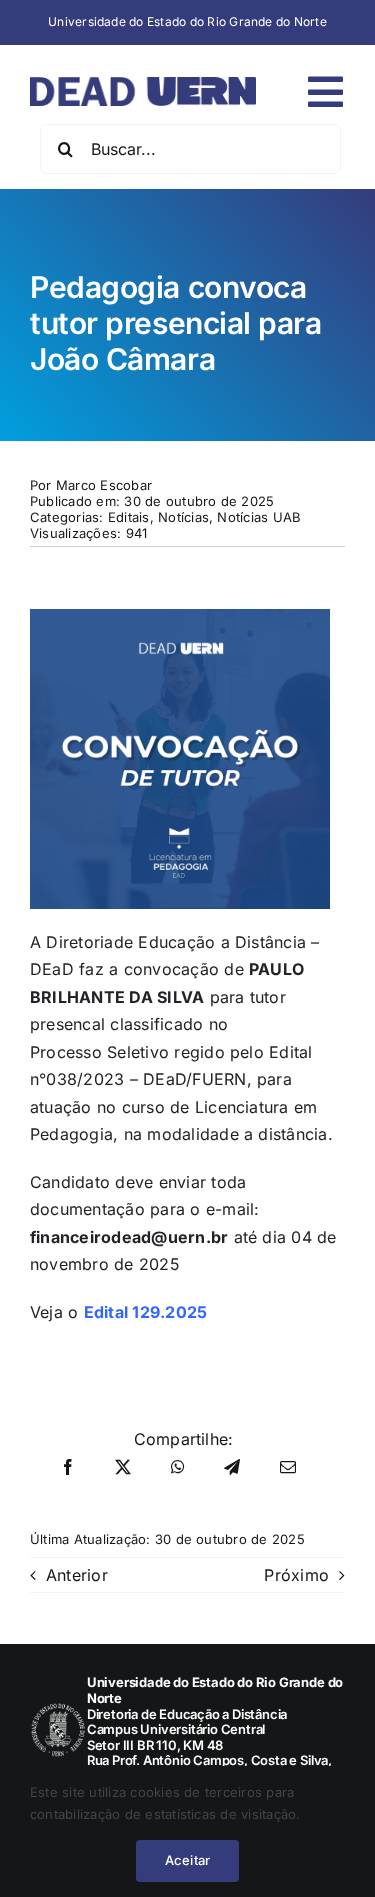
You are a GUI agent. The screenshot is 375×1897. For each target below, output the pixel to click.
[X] (123, 1468)
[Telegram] (232, 1468)
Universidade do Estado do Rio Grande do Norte (187, 21)
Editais (129, 517)
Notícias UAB (259, 517)
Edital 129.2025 (146, 1312)
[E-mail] (288, 1468)
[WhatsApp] (178, 1468)
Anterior (77, 1575)
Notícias (183, 517)
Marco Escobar (104, 485)
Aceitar (187, 1860)
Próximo (296, 1575)
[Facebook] (68, 1468)
